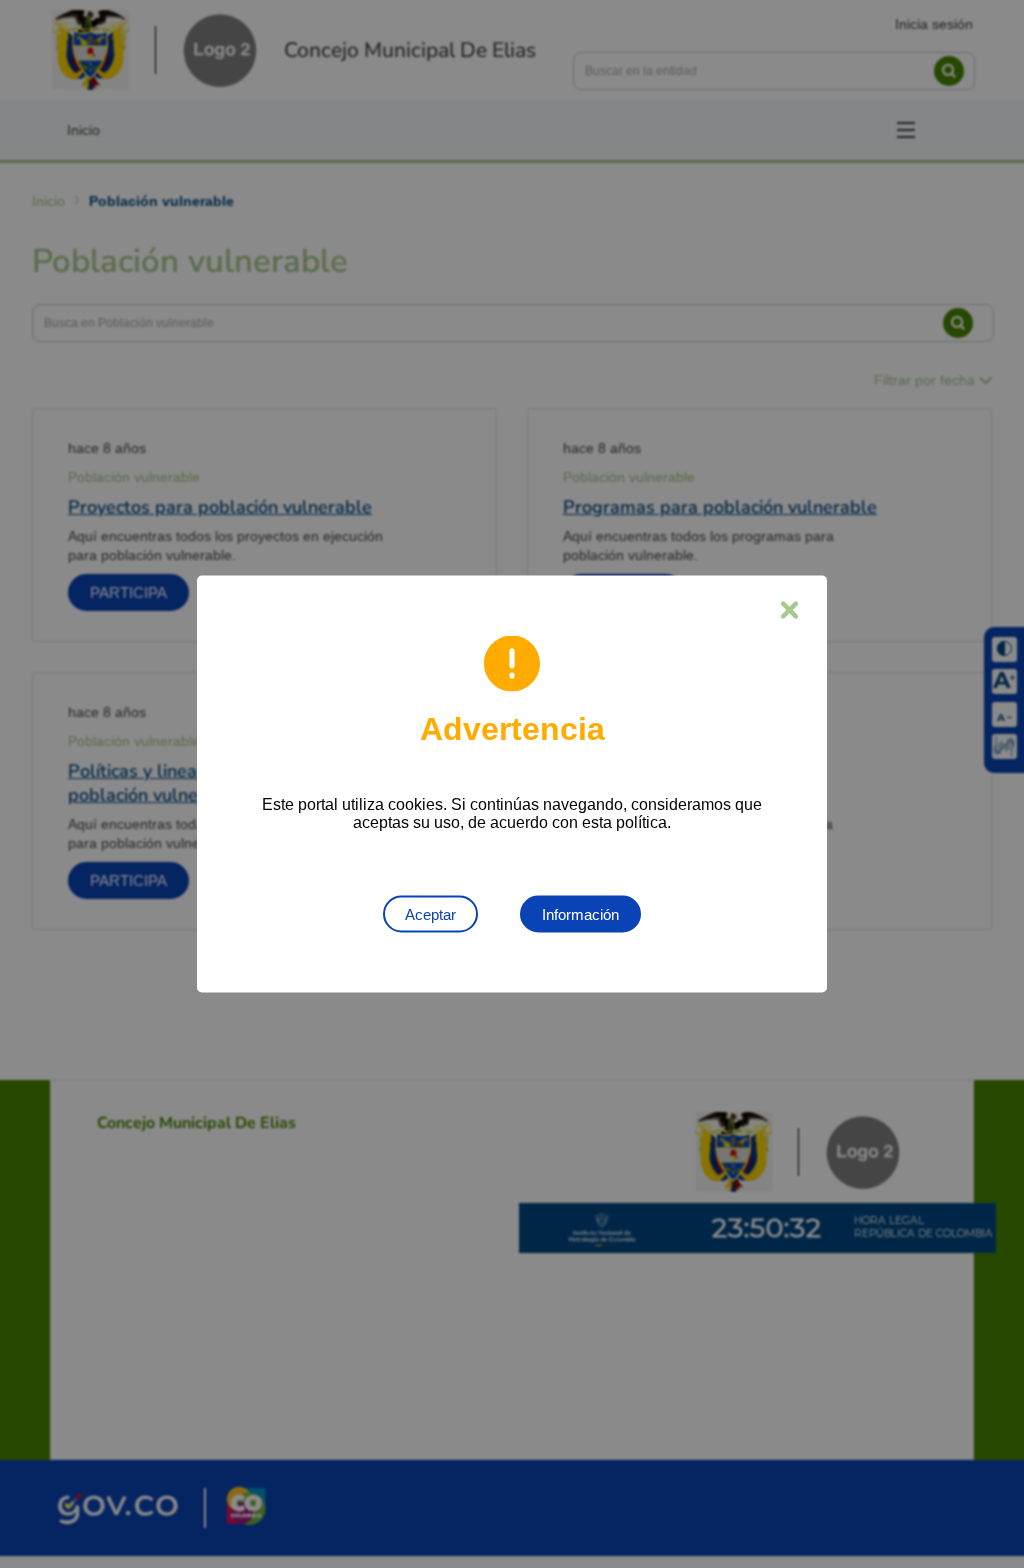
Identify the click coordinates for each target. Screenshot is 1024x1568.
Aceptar (430, 914)
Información (580, 914)
